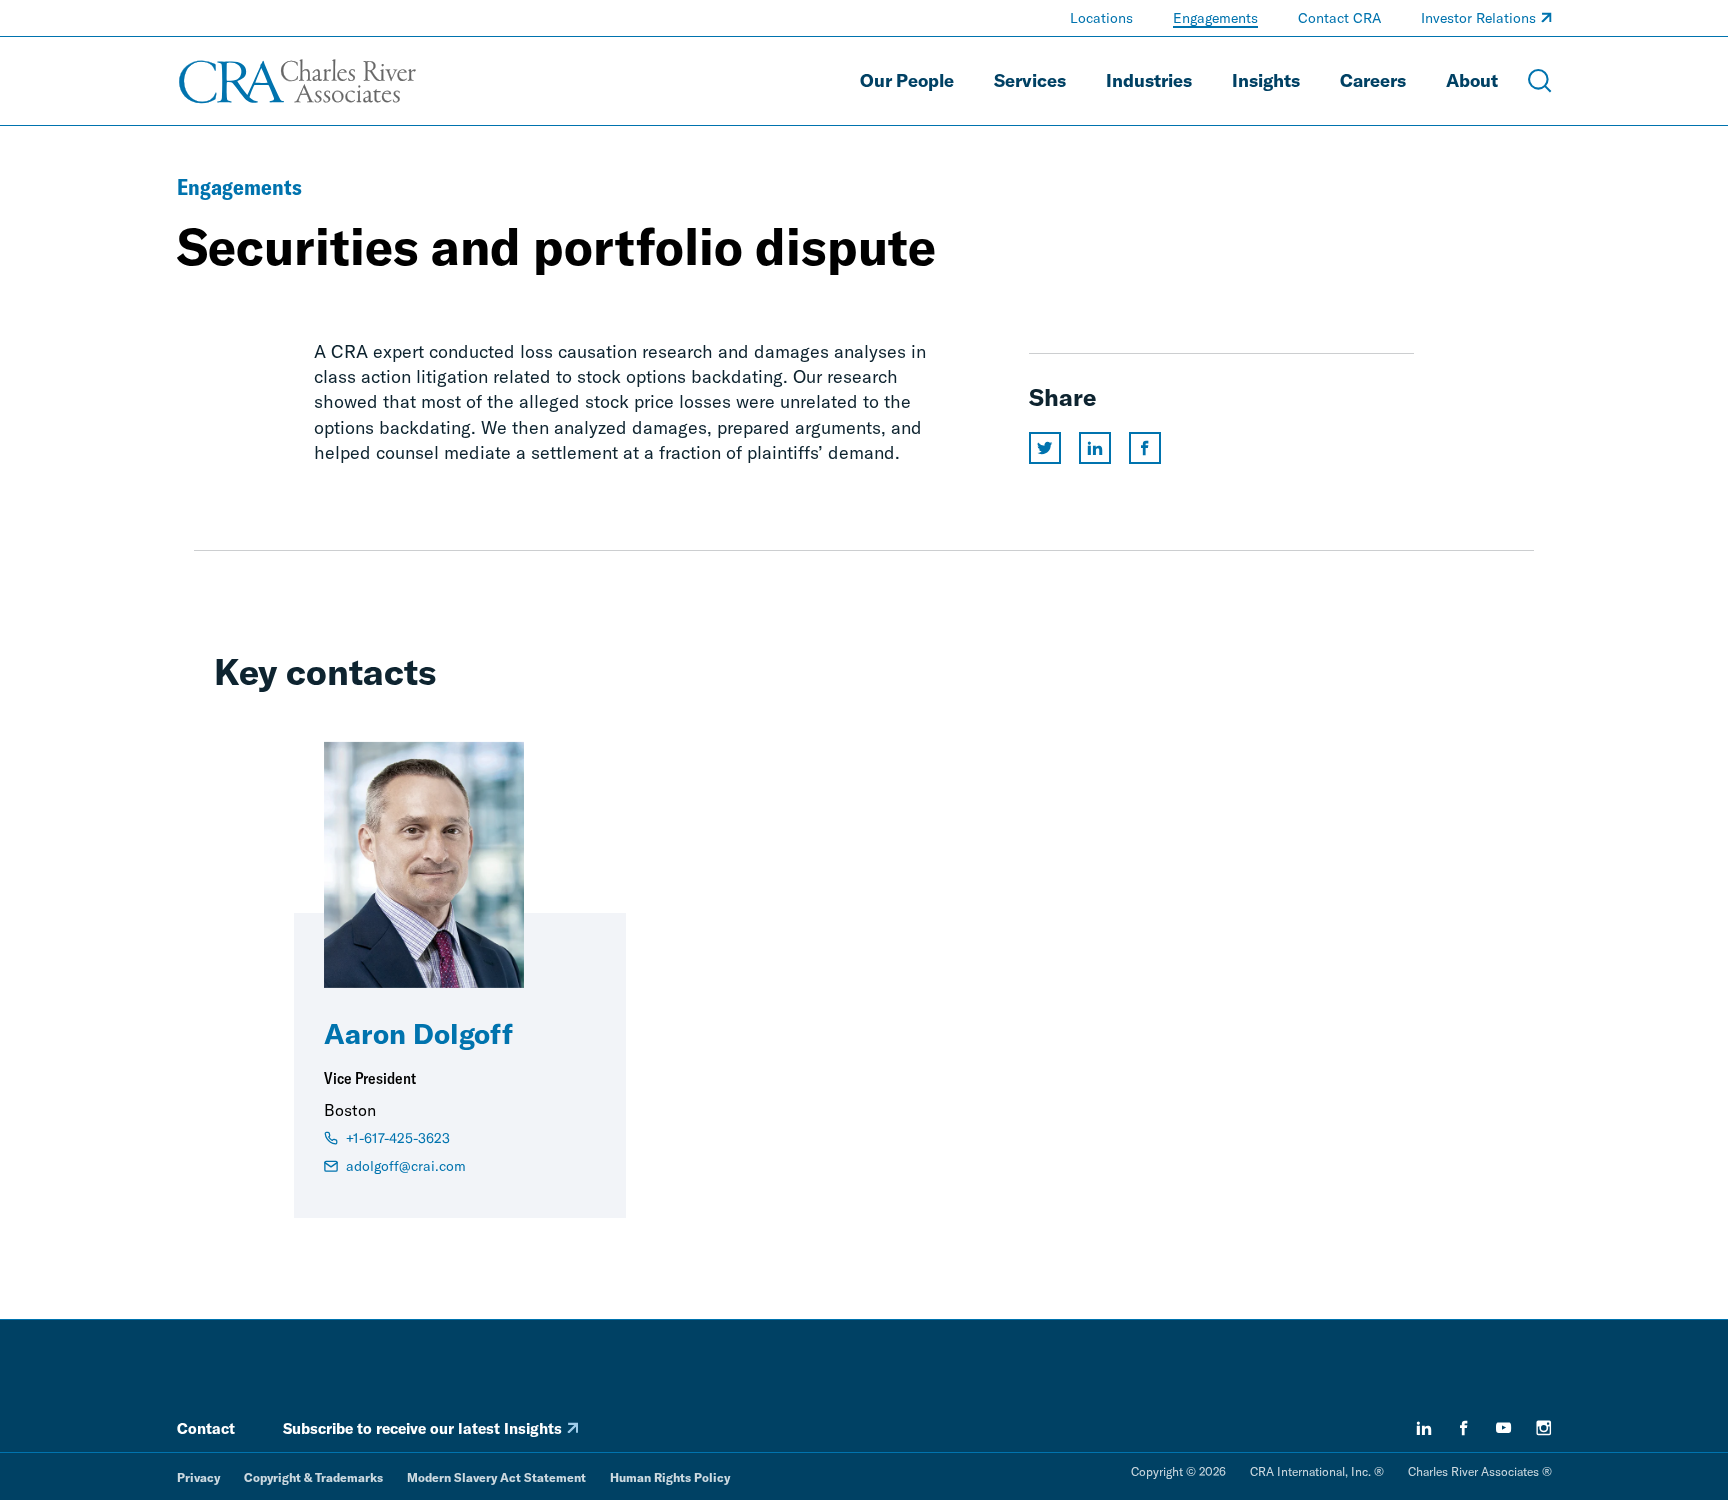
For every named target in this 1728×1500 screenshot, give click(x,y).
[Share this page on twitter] (1045, 448)
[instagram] (1544, 1428)
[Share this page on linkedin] (1095, 448)
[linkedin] (1424, 1428)
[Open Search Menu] (1540, 81)
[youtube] (1504, 1428)
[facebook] (1464, 1428)
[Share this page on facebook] (1145, 448)
